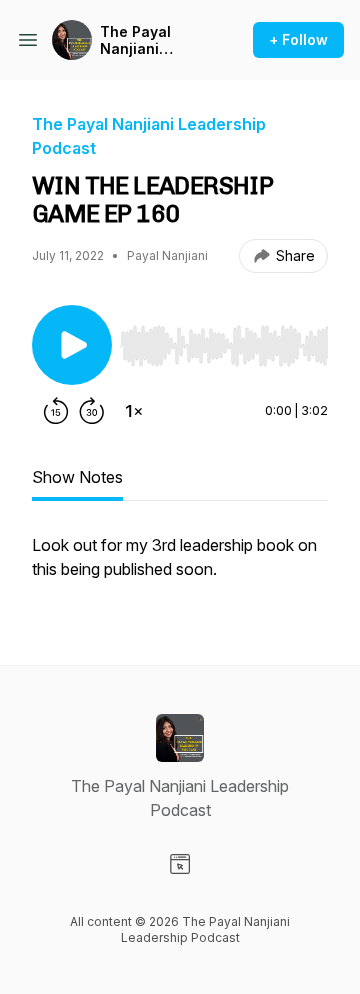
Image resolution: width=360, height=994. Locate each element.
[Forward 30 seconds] (92, 411)
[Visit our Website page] (180, 864)
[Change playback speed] (134, 411)
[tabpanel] (180, 567)
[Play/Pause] (72, 345)
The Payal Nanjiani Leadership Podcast (140, 40)
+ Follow (298, 39)
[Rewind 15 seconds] (56, 411)
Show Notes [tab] (77, 477)
